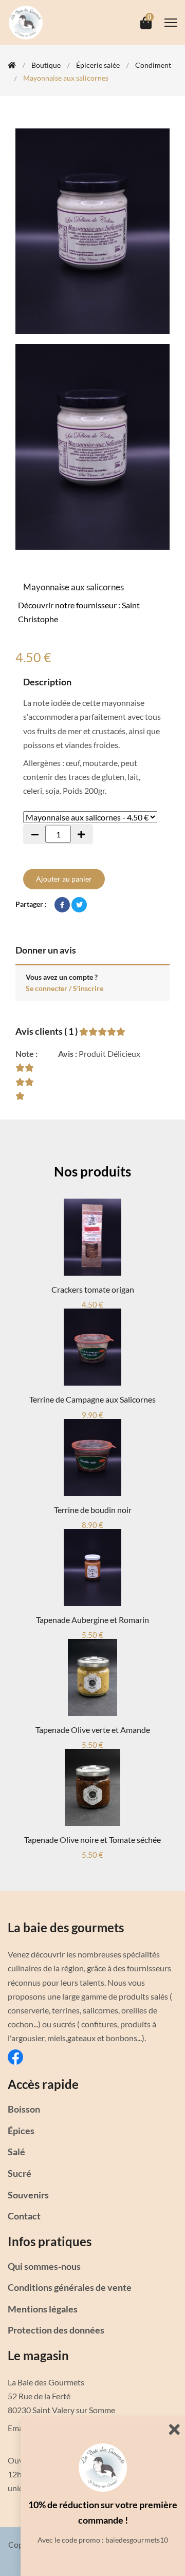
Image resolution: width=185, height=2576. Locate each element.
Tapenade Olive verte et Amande (93, 1730)
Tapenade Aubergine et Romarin (92, 1620)
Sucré (20, 2173)
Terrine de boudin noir (93, 1510)
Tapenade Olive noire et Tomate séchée (92, 1840)
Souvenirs (28, 2195)
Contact (24, 2216)
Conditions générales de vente (70, 2287)
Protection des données (56, 2330)
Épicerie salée (98, 65)
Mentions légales (43, 2309)
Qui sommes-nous (44, 2266)
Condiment (153, 65)
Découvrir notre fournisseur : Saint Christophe (79, 612)
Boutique (46, 65)
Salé (16, 2152)
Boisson (24, 2109)
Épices (21, 2131)
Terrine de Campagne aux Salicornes (92, 1399)
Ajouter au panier (64, 879)
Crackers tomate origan (93, 1289)
